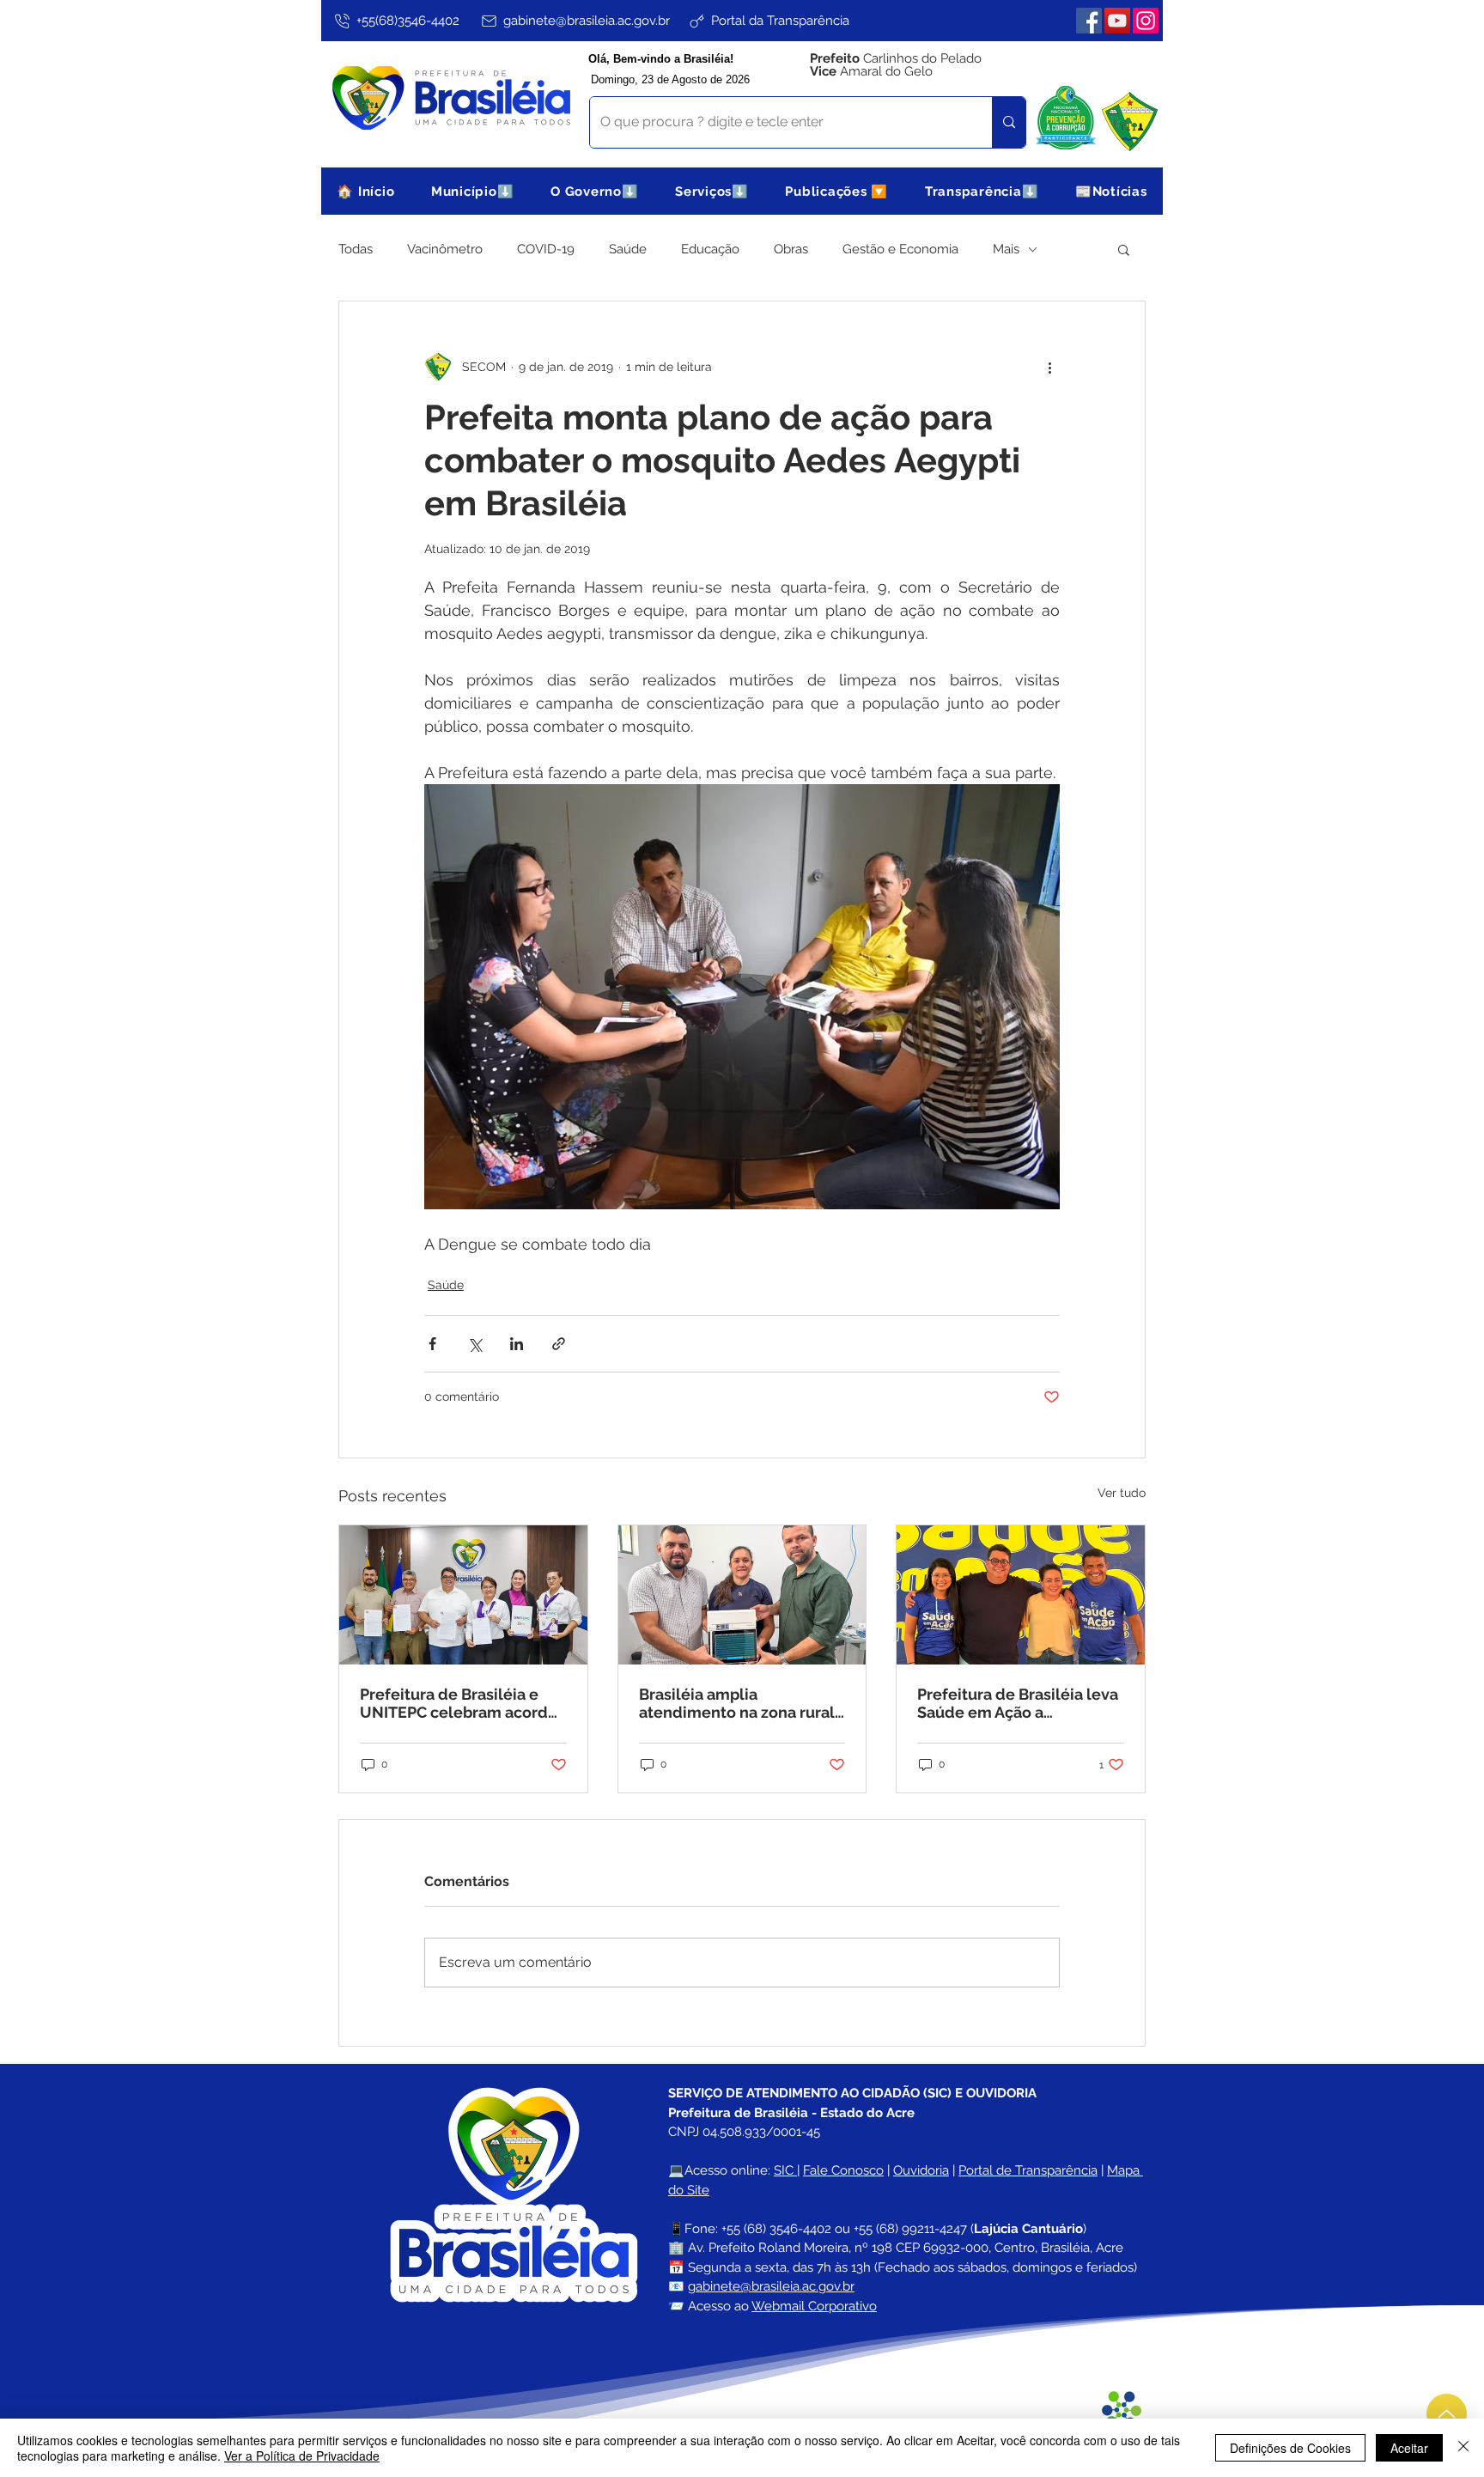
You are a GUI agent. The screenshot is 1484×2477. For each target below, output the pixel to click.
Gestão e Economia (900, 249)
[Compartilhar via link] (559, 1344)
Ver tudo (1122, 1493)
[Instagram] (1146, 21)
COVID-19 (546, 249)
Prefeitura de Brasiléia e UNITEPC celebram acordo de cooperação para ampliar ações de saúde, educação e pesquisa (459, 1703)
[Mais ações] (1049, 367)
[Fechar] (1463, 2448)
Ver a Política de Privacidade (302, 2456)
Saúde (628, 249)
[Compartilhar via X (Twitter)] (474, 1344)
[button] (473, 191)
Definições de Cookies (1290, 2448)
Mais (1006, 249)
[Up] (1447, 2414)
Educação (710, 249)
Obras (791, 249)
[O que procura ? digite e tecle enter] (1009, 122)
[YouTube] (1117, 21)
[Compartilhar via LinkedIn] (517, 1344)
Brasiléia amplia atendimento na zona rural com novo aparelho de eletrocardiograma (737, 1703)
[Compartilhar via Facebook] (432, 1344)
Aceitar (1409, 2448)
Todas (356, 249)
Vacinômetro (445, 249)
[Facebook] (1089, 21)
